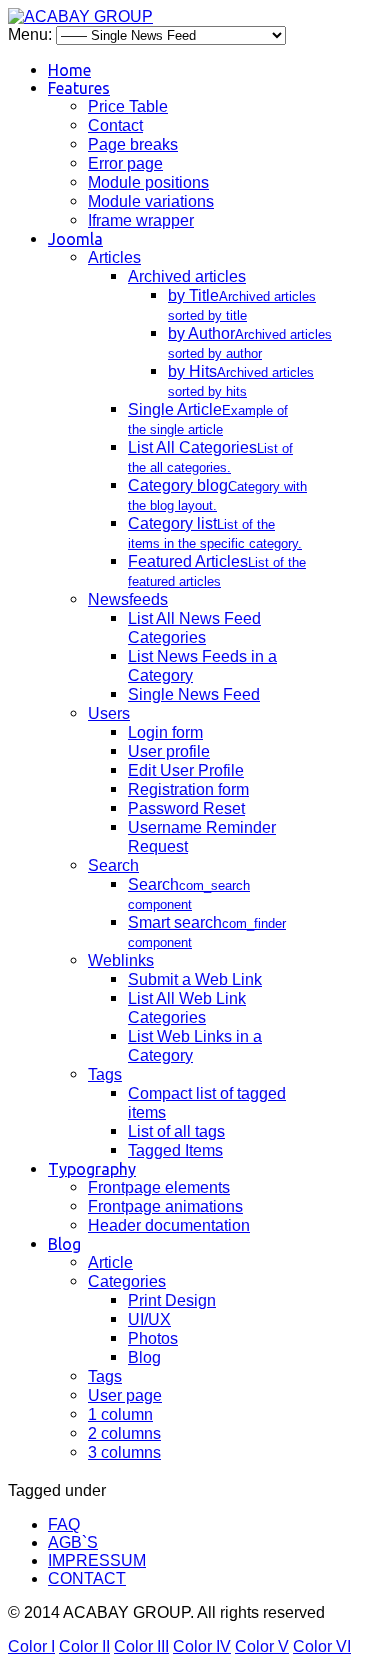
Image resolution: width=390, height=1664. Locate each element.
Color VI (322, 1646)
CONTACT (87, 1578)
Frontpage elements (159, 1187)
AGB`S (73, 1542)
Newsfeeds (128, 599)
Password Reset (186, 808)
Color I (31, 1646)
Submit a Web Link (195, 979)
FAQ (64, 1524)
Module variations (151, 201)
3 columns (124, 1452)
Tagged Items (175, 1150)
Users (109, 713)
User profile (169, 751)
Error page (125, 163)
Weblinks (121, 960)
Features (79, 88)
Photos (153, 1338)
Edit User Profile (186, 770)
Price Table (128, 106)
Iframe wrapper (141, 220)
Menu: (32, 34)
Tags (105, 1074)
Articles (114, 257)
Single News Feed (194, 694)
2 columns (124, 1433)
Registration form (188, 789)
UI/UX (149, 1319)
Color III (141, 1646)
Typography (92, 1169)
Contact (115, 125)
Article (110, 1262)
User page (125, 1395)
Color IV (202, 1646)
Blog (64, 1244)
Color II (84, 1646)
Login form (165, 732)
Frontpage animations (165, 1206)
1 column (120, 1414)
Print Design (172, 1300)
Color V (262, 1646)
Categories (127, 1281)
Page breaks (133, 144)
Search (113, 865)
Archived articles (187, 276)
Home (69, 70)
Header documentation (169, 1225)
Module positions (148, 182)
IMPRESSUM (97, 1560)
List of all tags (176, 1131)
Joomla (75, 239)
